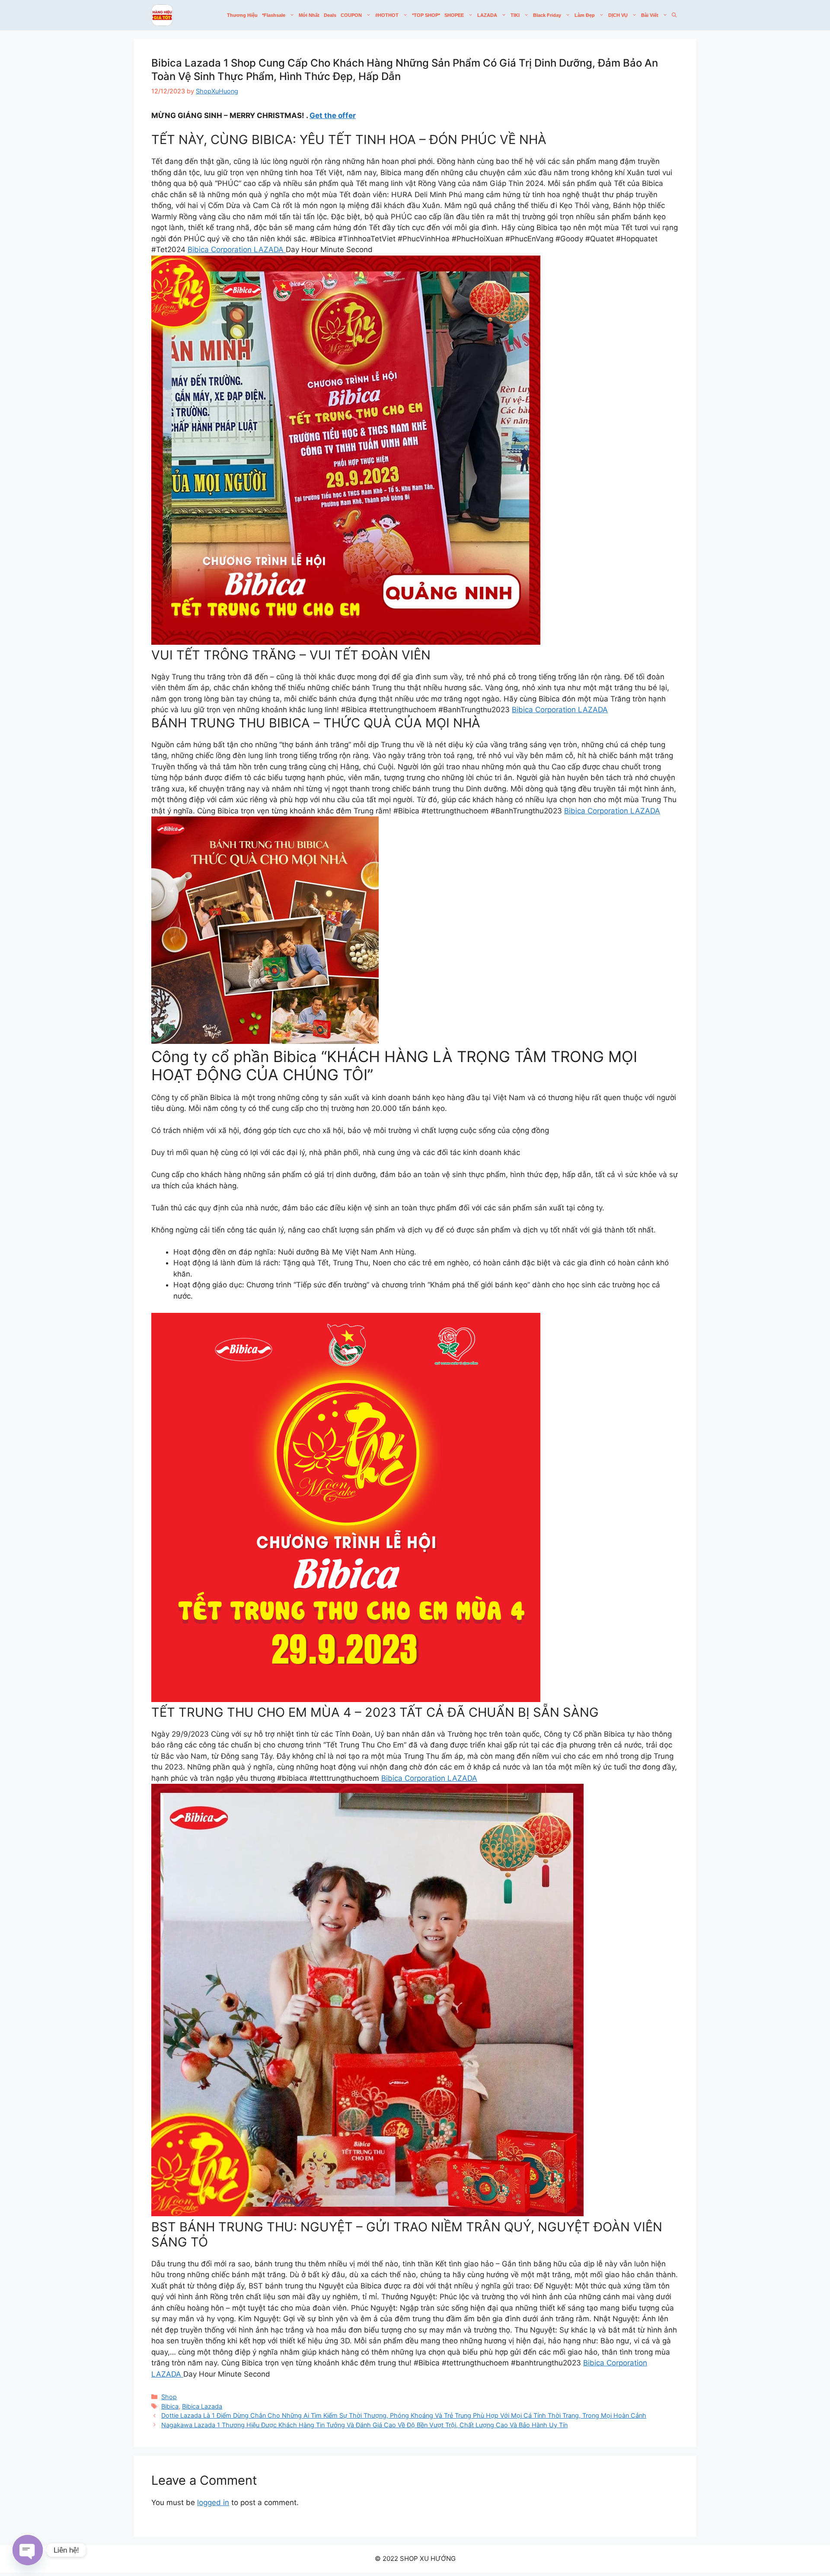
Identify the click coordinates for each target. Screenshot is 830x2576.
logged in (213, 2502)
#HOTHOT (387, 15)
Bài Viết (650, 15)
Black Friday (547, 15)
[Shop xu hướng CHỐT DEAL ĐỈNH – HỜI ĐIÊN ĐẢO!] (162, 15)
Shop (169, 2397)
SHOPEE (454, 15)
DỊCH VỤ (618, 15)
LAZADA (487, 15)
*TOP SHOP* (426, 15)
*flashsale (274, 15)
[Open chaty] (28, 2550)
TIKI (515, 15)
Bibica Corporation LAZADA (237, 250)
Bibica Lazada (202, 2406)
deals (330, 15)
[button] (674, 15)
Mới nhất (309, 15)
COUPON (351, 15)
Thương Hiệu (242, 15)
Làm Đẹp (585, 15)
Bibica (170, 2406)
